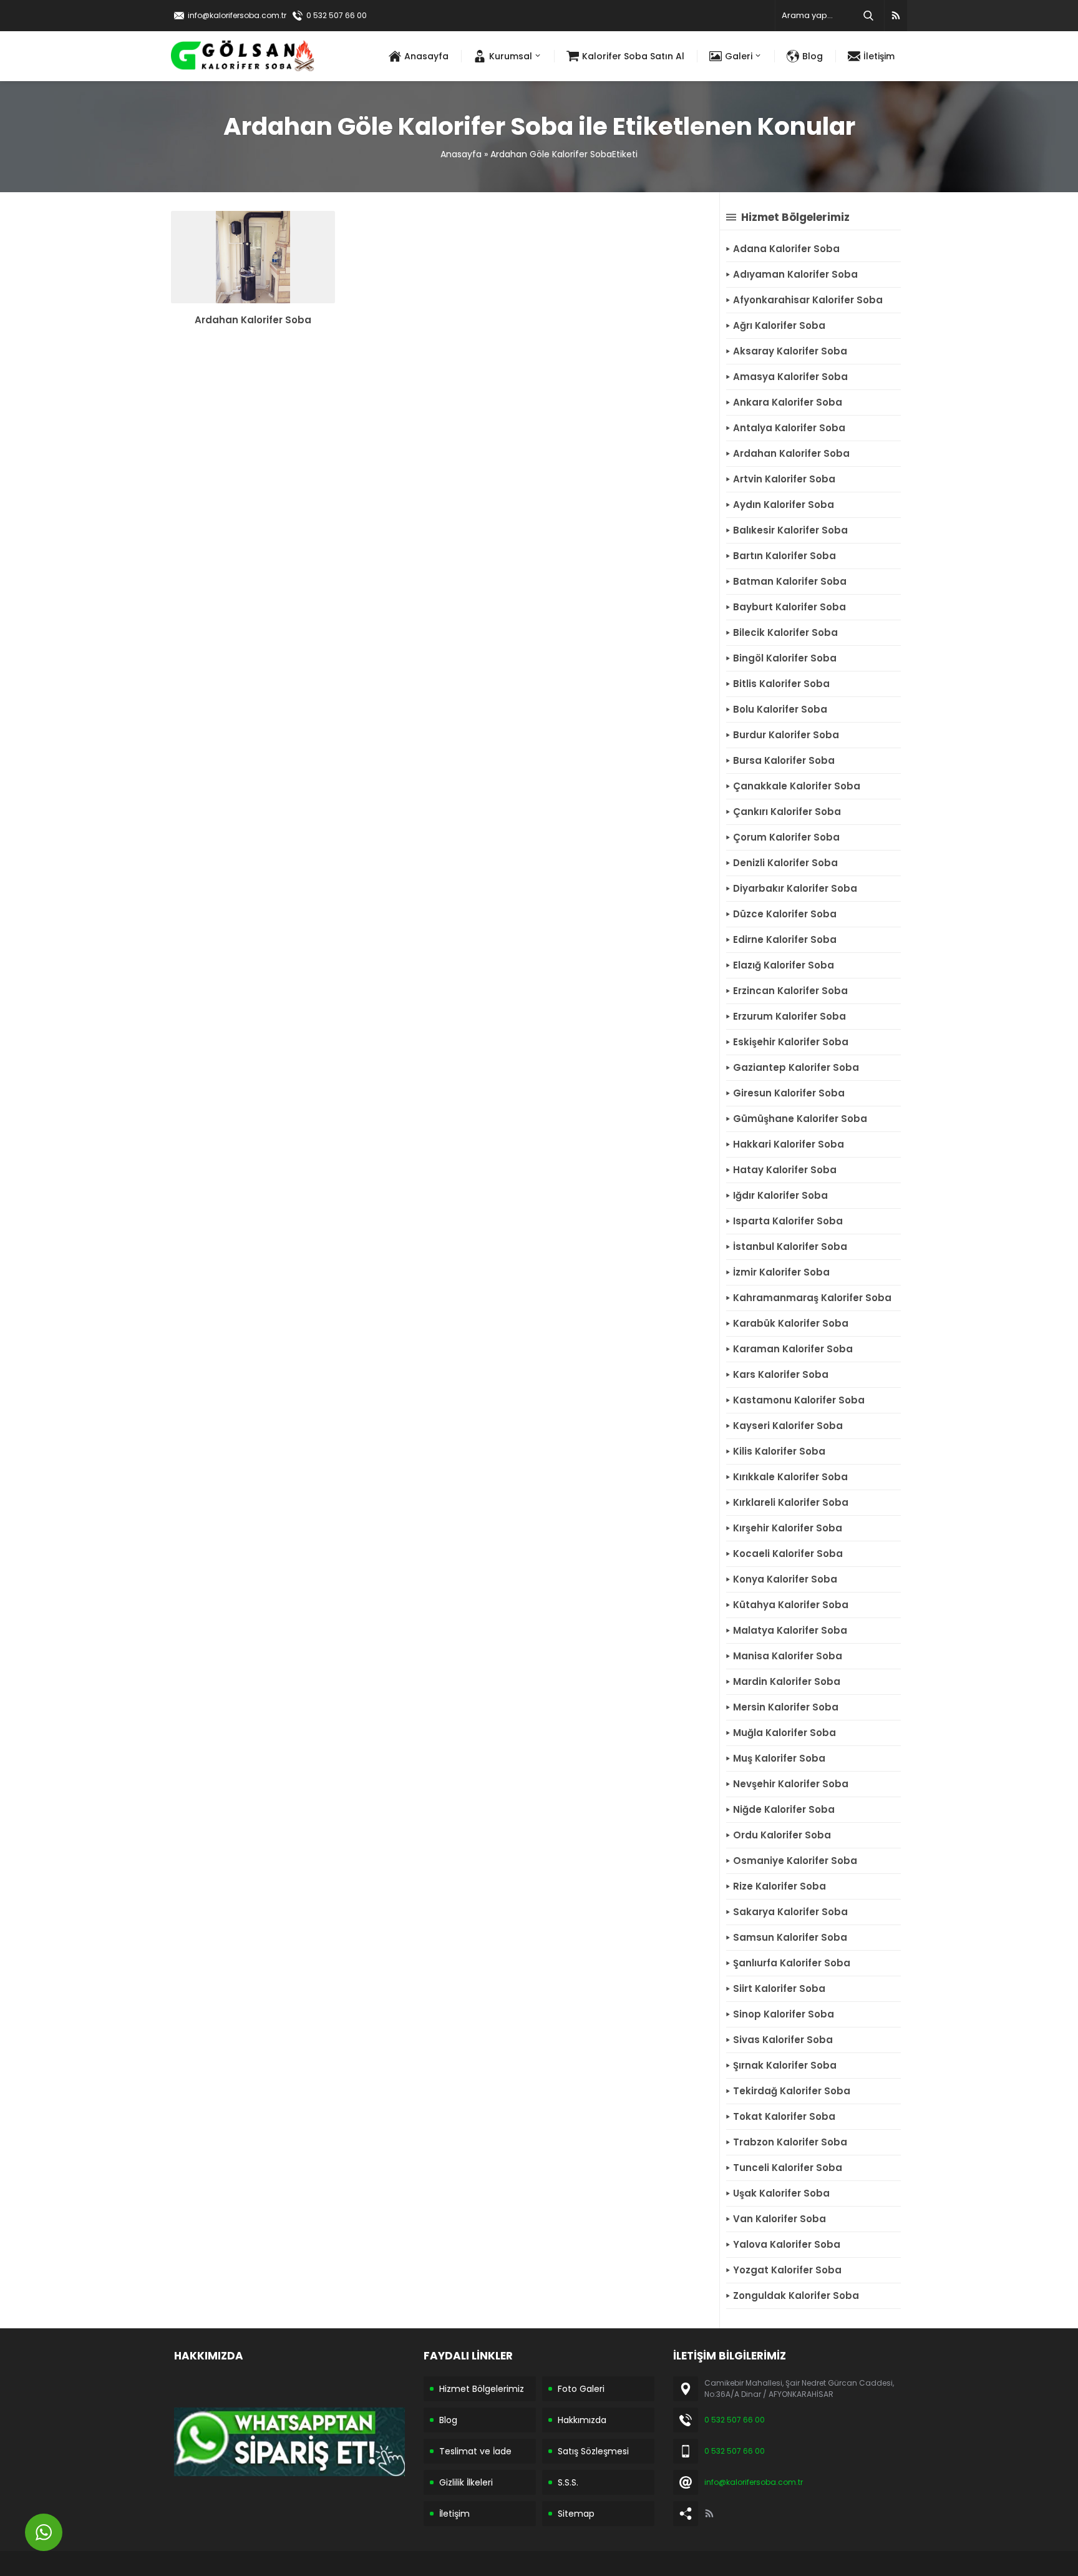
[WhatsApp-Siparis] (289, 2467)
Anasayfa (461, 154)
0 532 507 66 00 (337, 15)
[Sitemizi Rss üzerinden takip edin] (896, 16)
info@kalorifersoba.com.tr (237, 15)
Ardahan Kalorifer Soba (253, 320)
